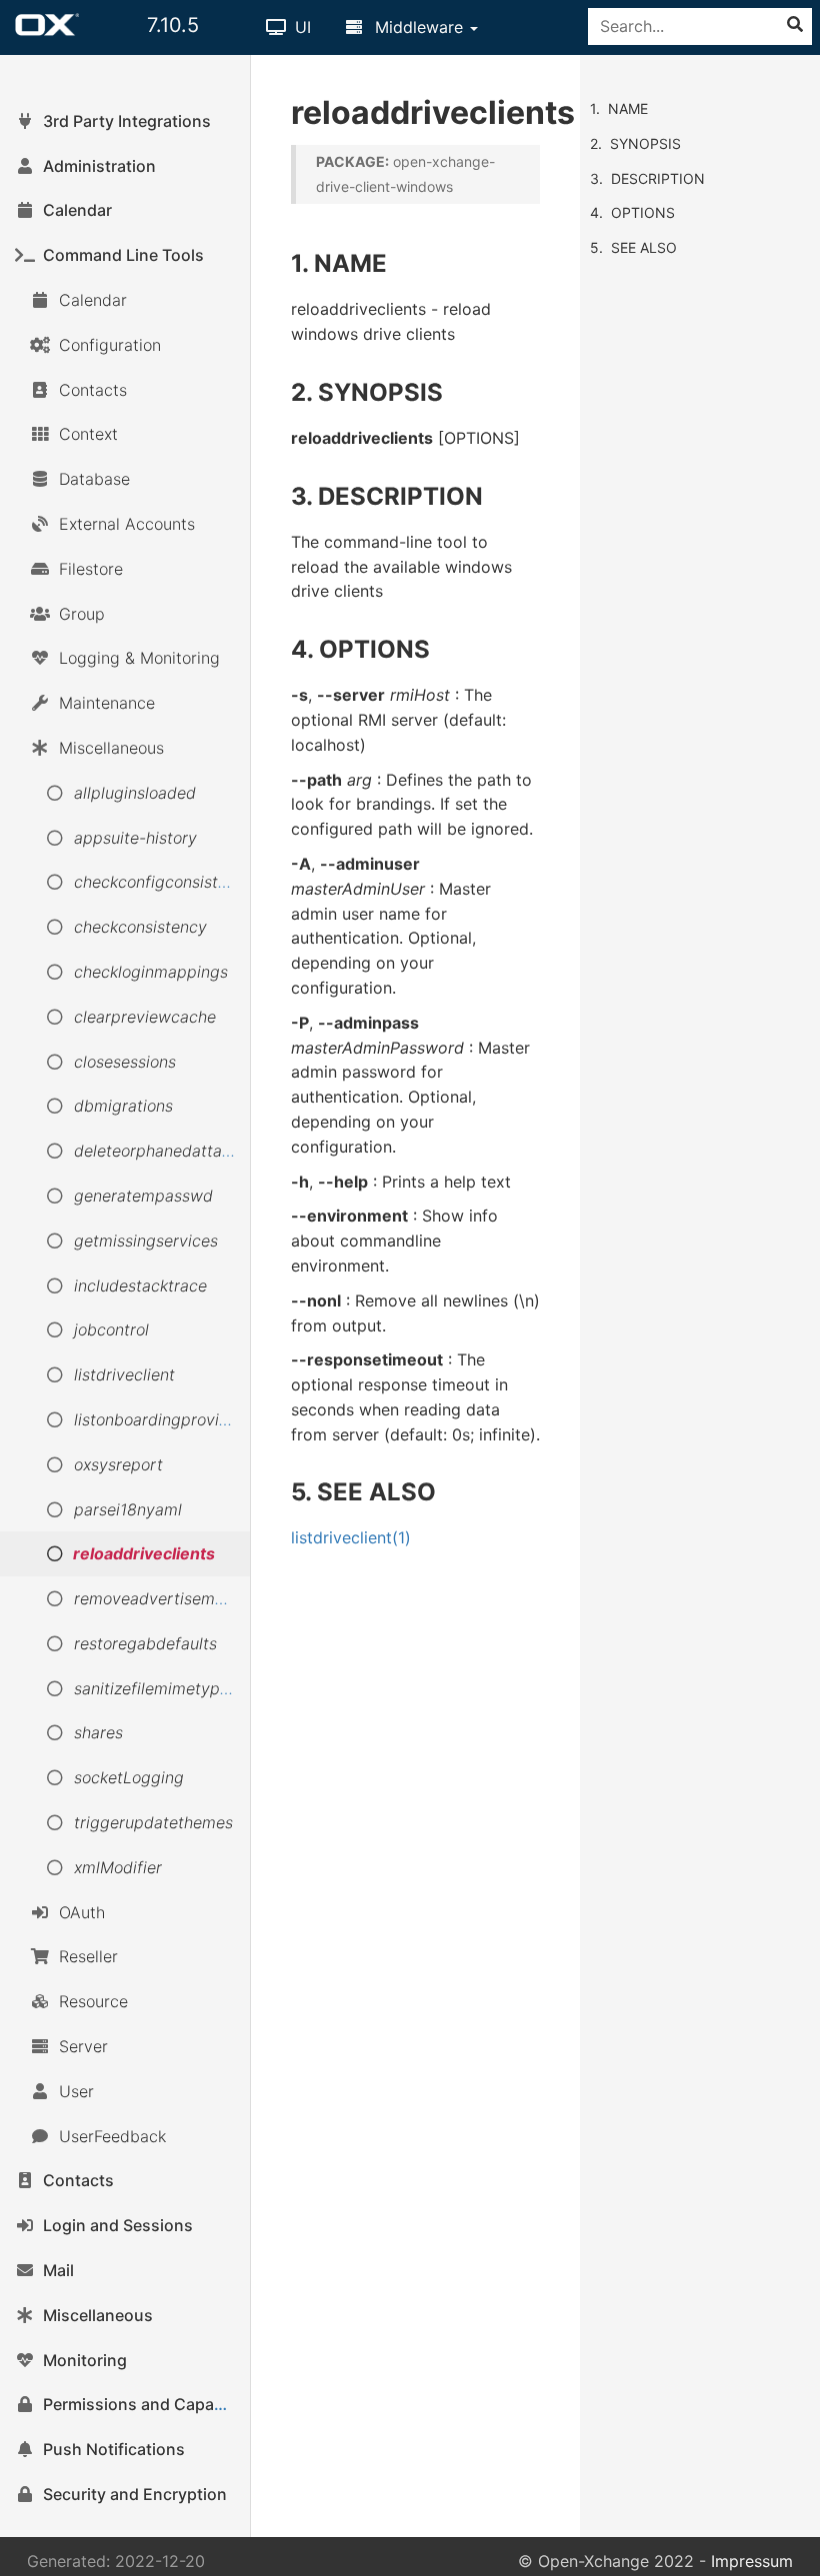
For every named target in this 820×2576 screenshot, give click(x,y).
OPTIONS (643, 212)
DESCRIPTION (658, 178)
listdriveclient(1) (351, 1537)
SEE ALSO (644, 247)
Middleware (419, 27)
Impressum (752, 2561)
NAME (628, 108)
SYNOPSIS (645, 143)
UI (300, 27)
